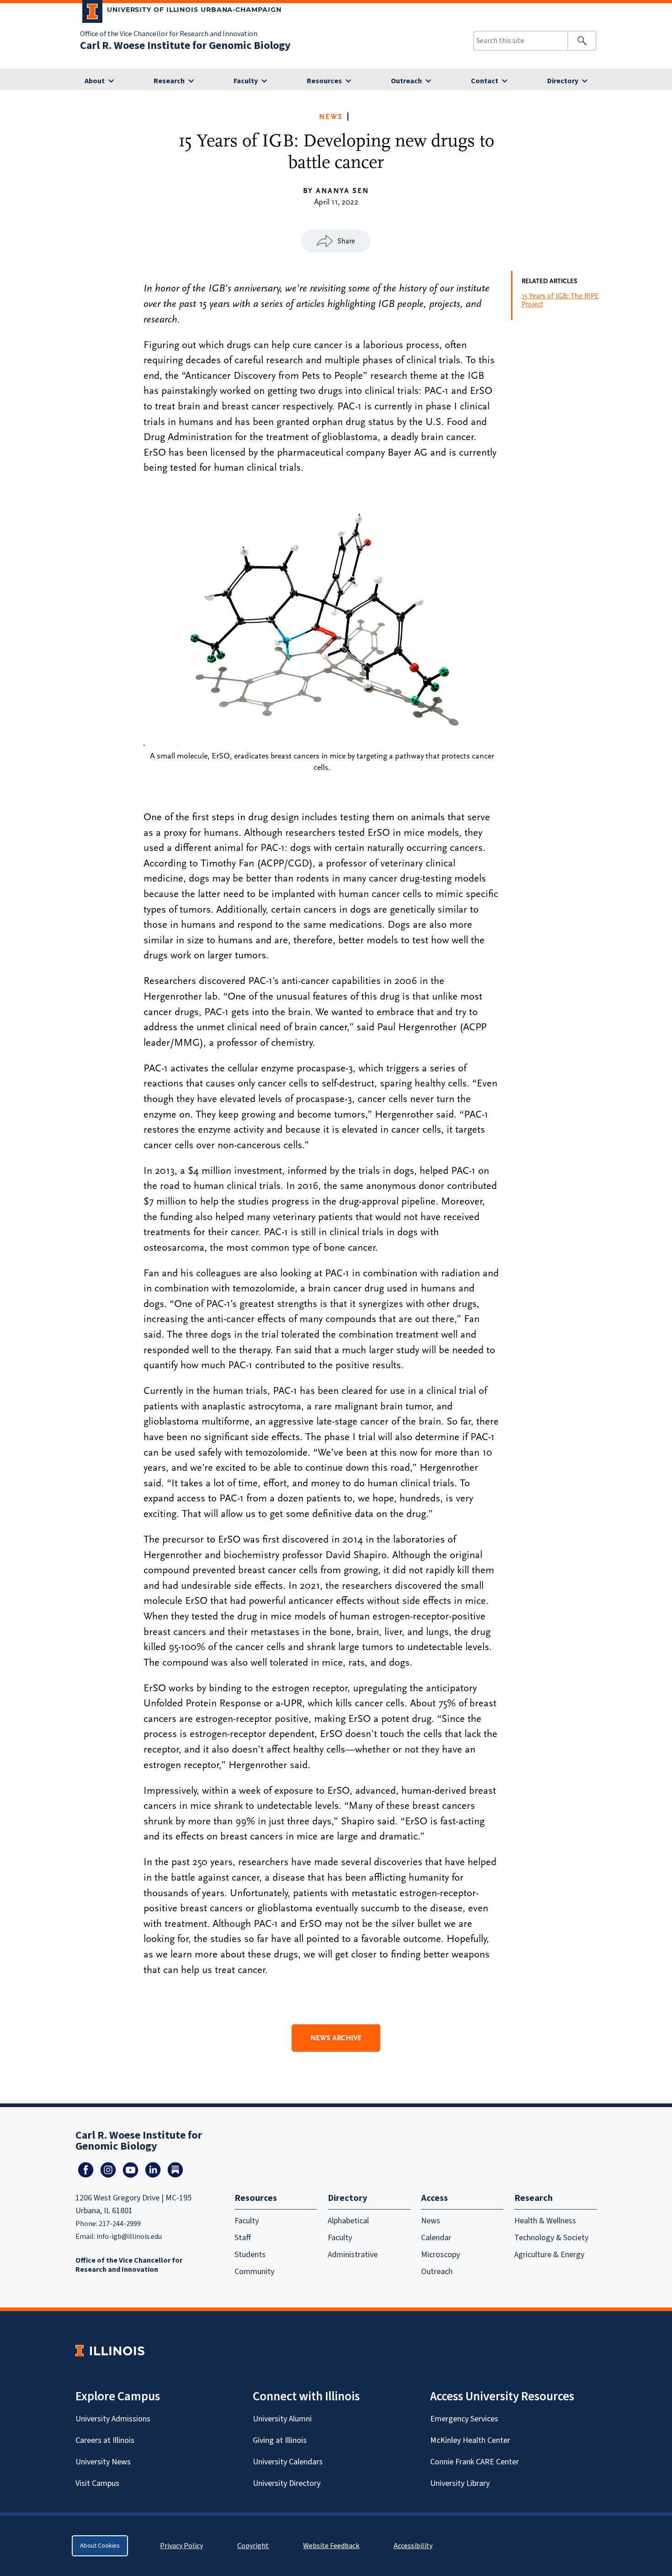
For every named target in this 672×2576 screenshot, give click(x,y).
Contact (485, 81)
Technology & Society (551, 2238)
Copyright (253, 2546)
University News (103, 2462)
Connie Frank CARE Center (475, 2462)
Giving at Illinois (280, 2440)
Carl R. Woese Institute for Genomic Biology (185, 46)
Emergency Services (464, 2419)
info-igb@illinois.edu (129, 2237)
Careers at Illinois (105, 2440)
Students (250, 2255)
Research (169, 81)
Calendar (436, 2238)
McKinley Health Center (470, 2440)
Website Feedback (332, 2546)
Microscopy (440, 2255)
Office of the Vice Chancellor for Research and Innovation (169, 34)
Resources (324, 81)
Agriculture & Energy (549, 2255)
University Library (460, 2483)
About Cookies (100, 2546)
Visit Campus (97, 2483)
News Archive (336, 2038)
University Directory (287, 2483)
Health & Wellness (545, 2221)
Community (254, 2272)
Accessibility (413, 2546)
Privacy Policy (181, 2546)
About (95, 81)
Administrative (353, 2255)
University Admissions (113, 2419)
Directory (563, 81)
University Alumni (282, 2419)
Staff (243, 2238)
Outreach (406, 81)
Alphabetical (348, 2221)
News (331, 117)
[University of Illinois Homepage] (110, 2351)
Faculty (246, 81)
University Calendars (288, 2462)
